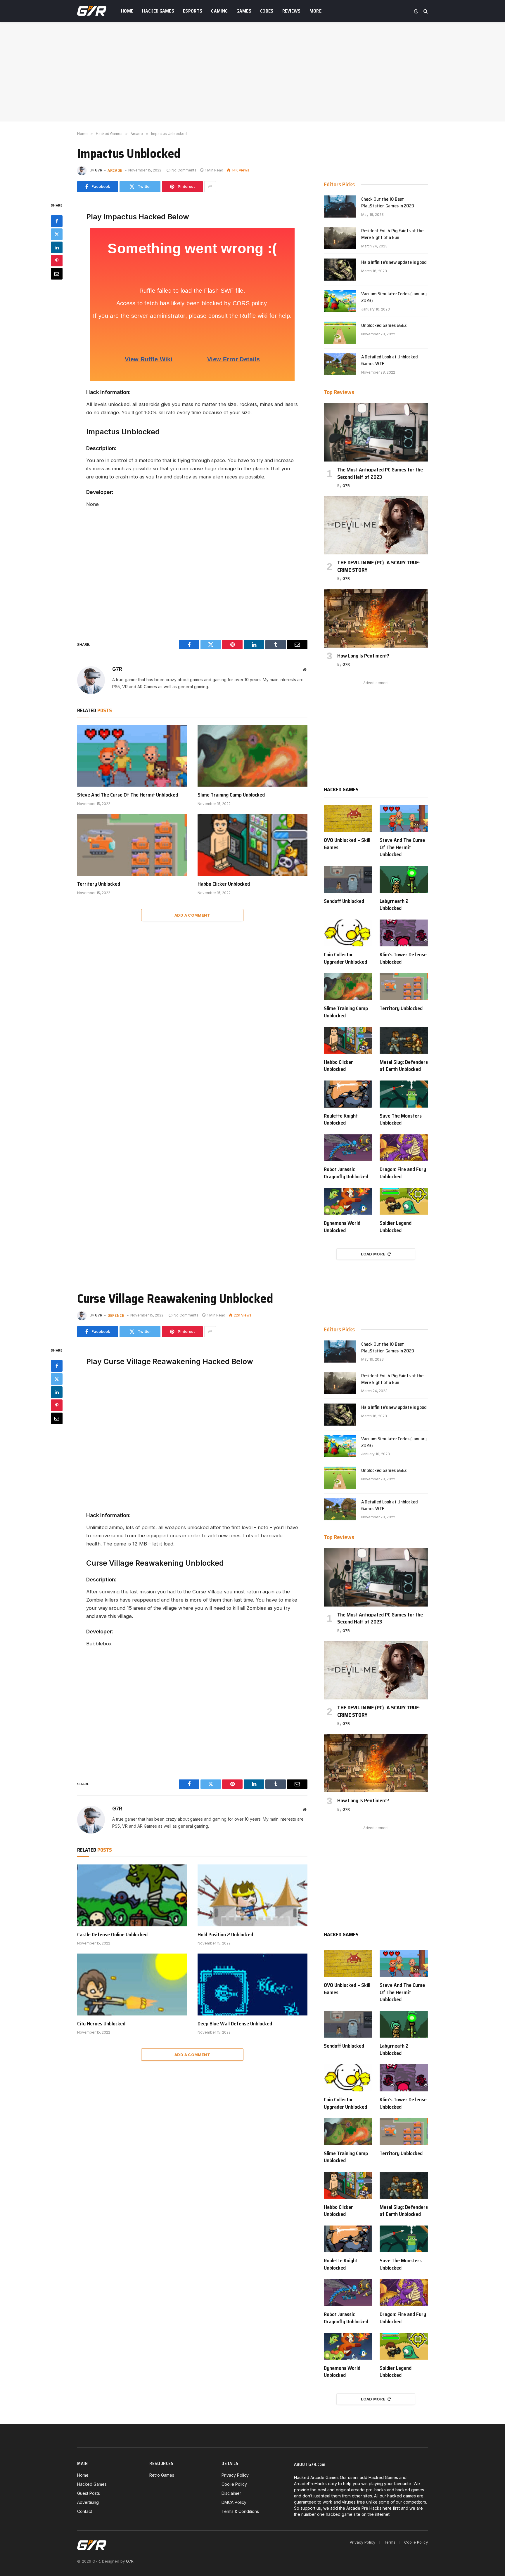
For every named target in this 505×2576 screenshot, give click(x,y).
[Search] (425, 11)
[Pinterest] (57, 260)
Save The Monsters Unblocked (401, 1119)
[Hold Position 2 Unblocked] (252, 1895)
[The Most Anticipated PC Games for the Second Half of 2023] (376, 432)
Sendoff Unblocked (344, 901)
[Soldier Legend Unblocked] (404, 1201)
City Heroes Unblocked (101, 2024)
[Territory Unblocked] (132, 845)
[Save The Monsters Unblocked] (404, 1094)
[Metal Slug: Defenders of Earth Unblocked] (404, 1040)
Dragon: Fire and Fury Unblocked (403, 1173)
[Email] (57, 273)
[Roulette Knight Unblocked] (348, 1094)
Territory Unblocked (99, 884)
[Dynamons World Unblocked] (348, 1201)
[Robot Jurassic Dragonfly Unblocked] (348, 1148)
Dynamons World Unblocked (342, 1227)
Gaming (219, 11)
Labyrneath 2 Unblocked (394, 905)
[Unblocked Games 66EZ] (340, 333)
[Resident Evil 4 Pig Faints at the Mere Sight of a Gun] (340, 238)
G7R (99, 170)
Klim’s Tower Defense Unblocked (403, 958)
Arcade (115, 170)
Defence (116, 1315)
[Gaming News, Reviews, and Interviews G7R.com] (92, 11)
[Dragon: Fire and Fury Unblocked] (404, 1148)
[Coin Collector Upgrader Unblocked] (348, 933)
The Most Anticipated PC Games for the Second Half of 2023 (380, 473)
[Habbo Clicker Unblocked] (252, 845)
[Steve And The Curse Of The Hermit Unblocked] (132, 756)
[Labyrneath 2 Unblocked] (404, 879)
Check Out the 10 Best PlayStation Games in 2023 (388, 203)
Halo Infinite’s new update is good (394, 262)
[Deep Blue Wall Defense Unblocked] (252, 1985)
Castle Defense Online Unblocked (112, 1935)
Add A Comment (192, 915)
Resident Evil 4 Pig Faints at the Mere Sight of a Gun (392, 234)
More (315, 11)
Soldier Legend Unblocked (396, 1227)
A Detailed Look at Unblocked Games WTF (390, 360)
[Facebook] (57, 221)
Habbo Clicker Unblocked (224, 884)
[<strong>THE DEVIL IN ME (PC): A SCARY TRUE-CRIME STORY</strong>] (376, 525)
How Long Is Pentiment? (363, 656)
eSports (193, 11)
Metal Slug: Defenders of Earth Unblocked (404, 1066)
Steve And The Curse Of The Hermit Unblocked (128, 795)
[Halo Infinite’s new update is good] (340, 270)
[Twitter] (57, 234)
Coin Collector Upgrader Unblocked (345, 958)
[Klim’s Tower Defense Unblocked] (404, 933)
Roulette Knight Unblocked (341, 1119)
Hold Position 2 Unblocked (225, 1935)
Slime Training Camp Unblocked (231, 795)
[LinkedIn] (57, 247)
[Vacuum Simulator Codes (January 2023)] (340, 301)
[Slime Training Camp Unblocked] (252, 756)
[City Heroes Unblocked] (132, 1985)
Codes (267, 11)
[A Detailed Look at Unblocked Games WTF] (340, 364)
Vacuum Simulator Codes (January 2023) (394, 297)
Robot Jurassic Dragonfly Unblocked (346, 1173)
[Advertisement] (252, 72)
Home (127, 11)
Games (244, 11)
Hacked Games (158, 11)
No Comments (184, 170)
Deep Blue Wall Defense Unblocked (235, 2024)
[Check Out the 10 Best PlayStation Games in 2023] (340, 207)
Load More (373, 1254)
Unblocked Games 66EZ (384, 326)
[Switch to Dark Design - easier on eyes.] (416, 11)
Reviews (292, 11)
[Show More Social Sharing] (210, 187)
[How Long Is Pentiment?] (376, 618)
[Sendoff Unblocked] (348, 879)
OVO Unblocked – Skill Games (347, 844)
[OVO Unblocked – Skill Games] (348, 819)
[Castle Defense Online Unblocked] (132, 1895)
